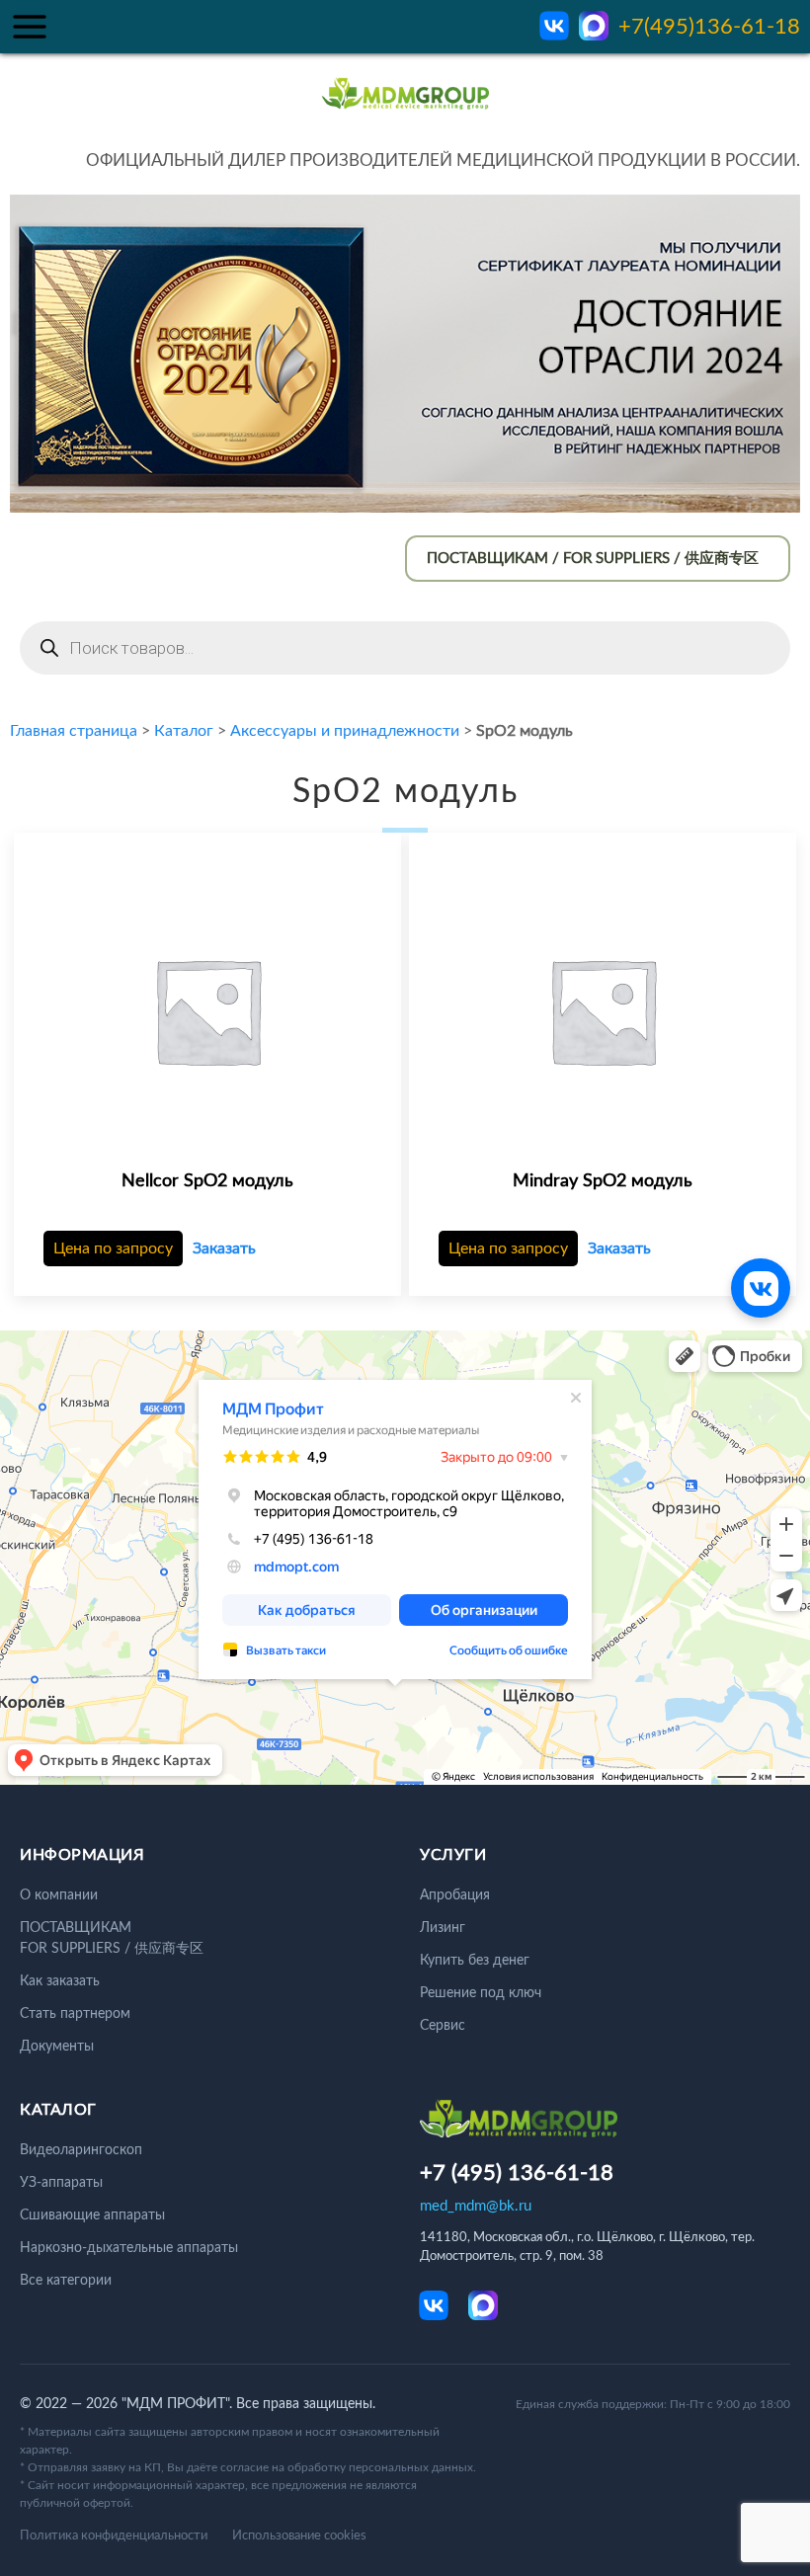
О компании (59, 1895)
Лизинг (443, 1928)
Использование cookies (299, 2536)
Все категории (66, 2281)
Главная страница (74, 731)
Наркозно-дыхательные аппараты (129, 2248)
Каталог (184, 731)
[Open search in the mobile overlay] (405, 648)
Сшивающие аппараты (92, 2215)
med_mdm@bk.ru (476, 2206)
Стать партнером (75, 2014)
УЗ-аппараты (61, 2183)
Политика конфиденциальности (114, 2536)
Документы (57, 2047)
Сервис (443, 2026)
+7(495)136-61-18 (709, 27)
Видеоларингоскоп (81, 2150)
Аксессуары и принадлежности (345, 731)
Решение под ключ (481, 1993)
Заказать (224, 1248)
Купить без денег (475, 1961)
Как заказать (60, 1981)
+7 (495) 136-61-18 (517, 2173)
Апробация (455, 1895)
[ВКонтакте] (761, 1288)
